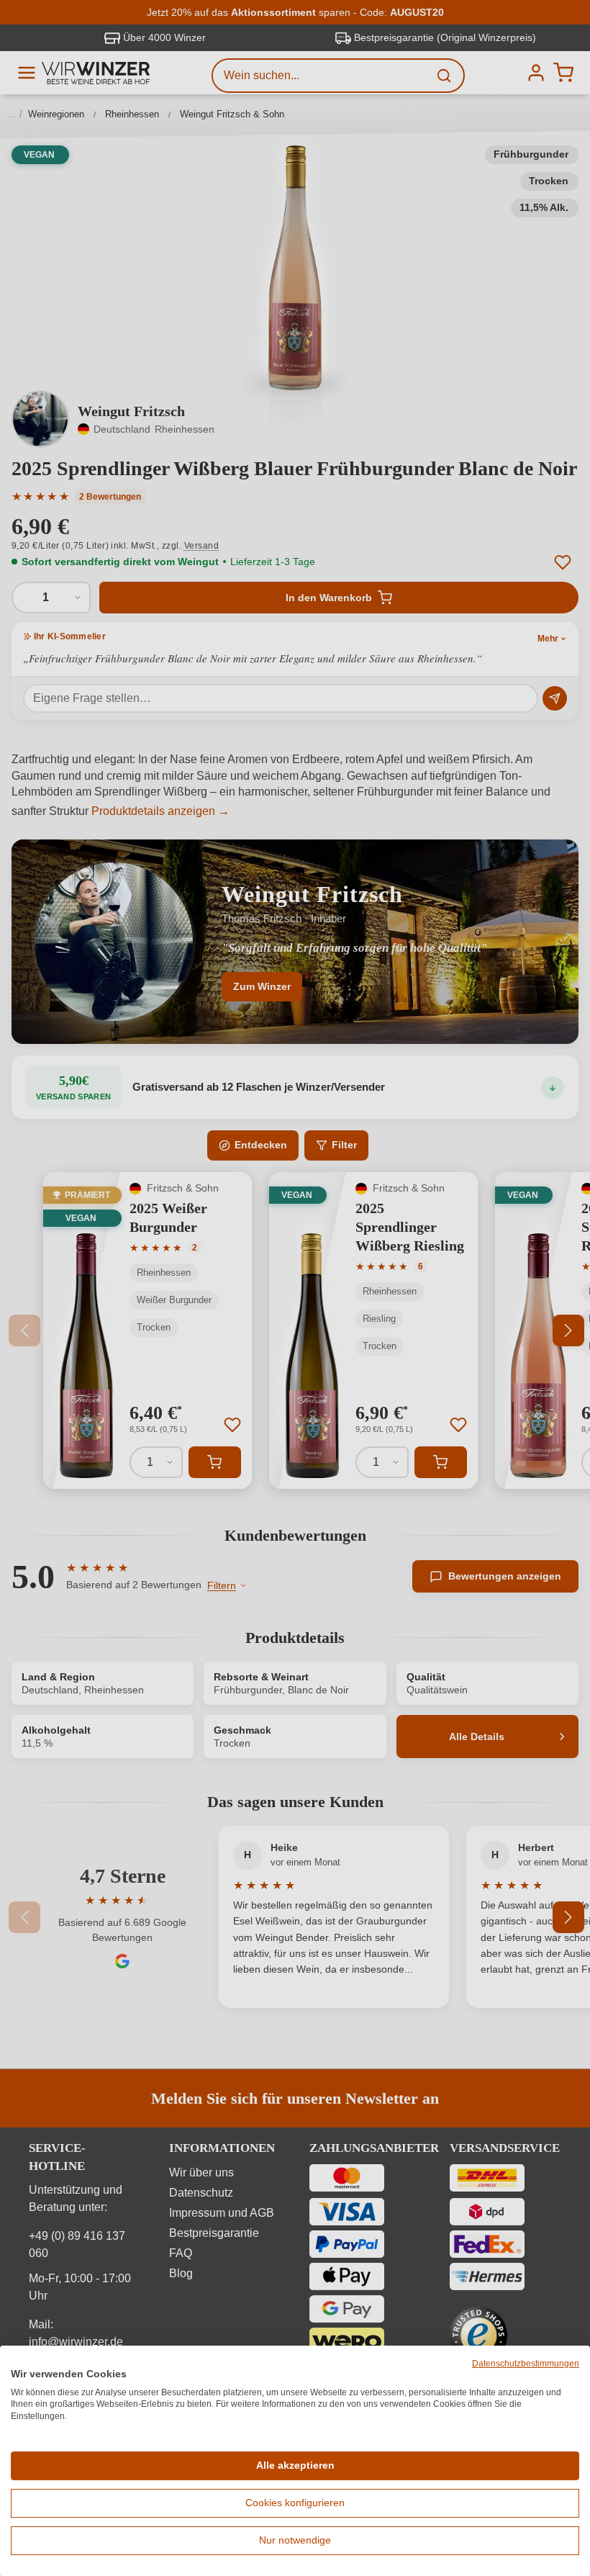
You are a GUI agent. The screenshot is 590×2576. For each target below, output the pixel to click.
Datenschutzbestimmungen (526, 2364)
